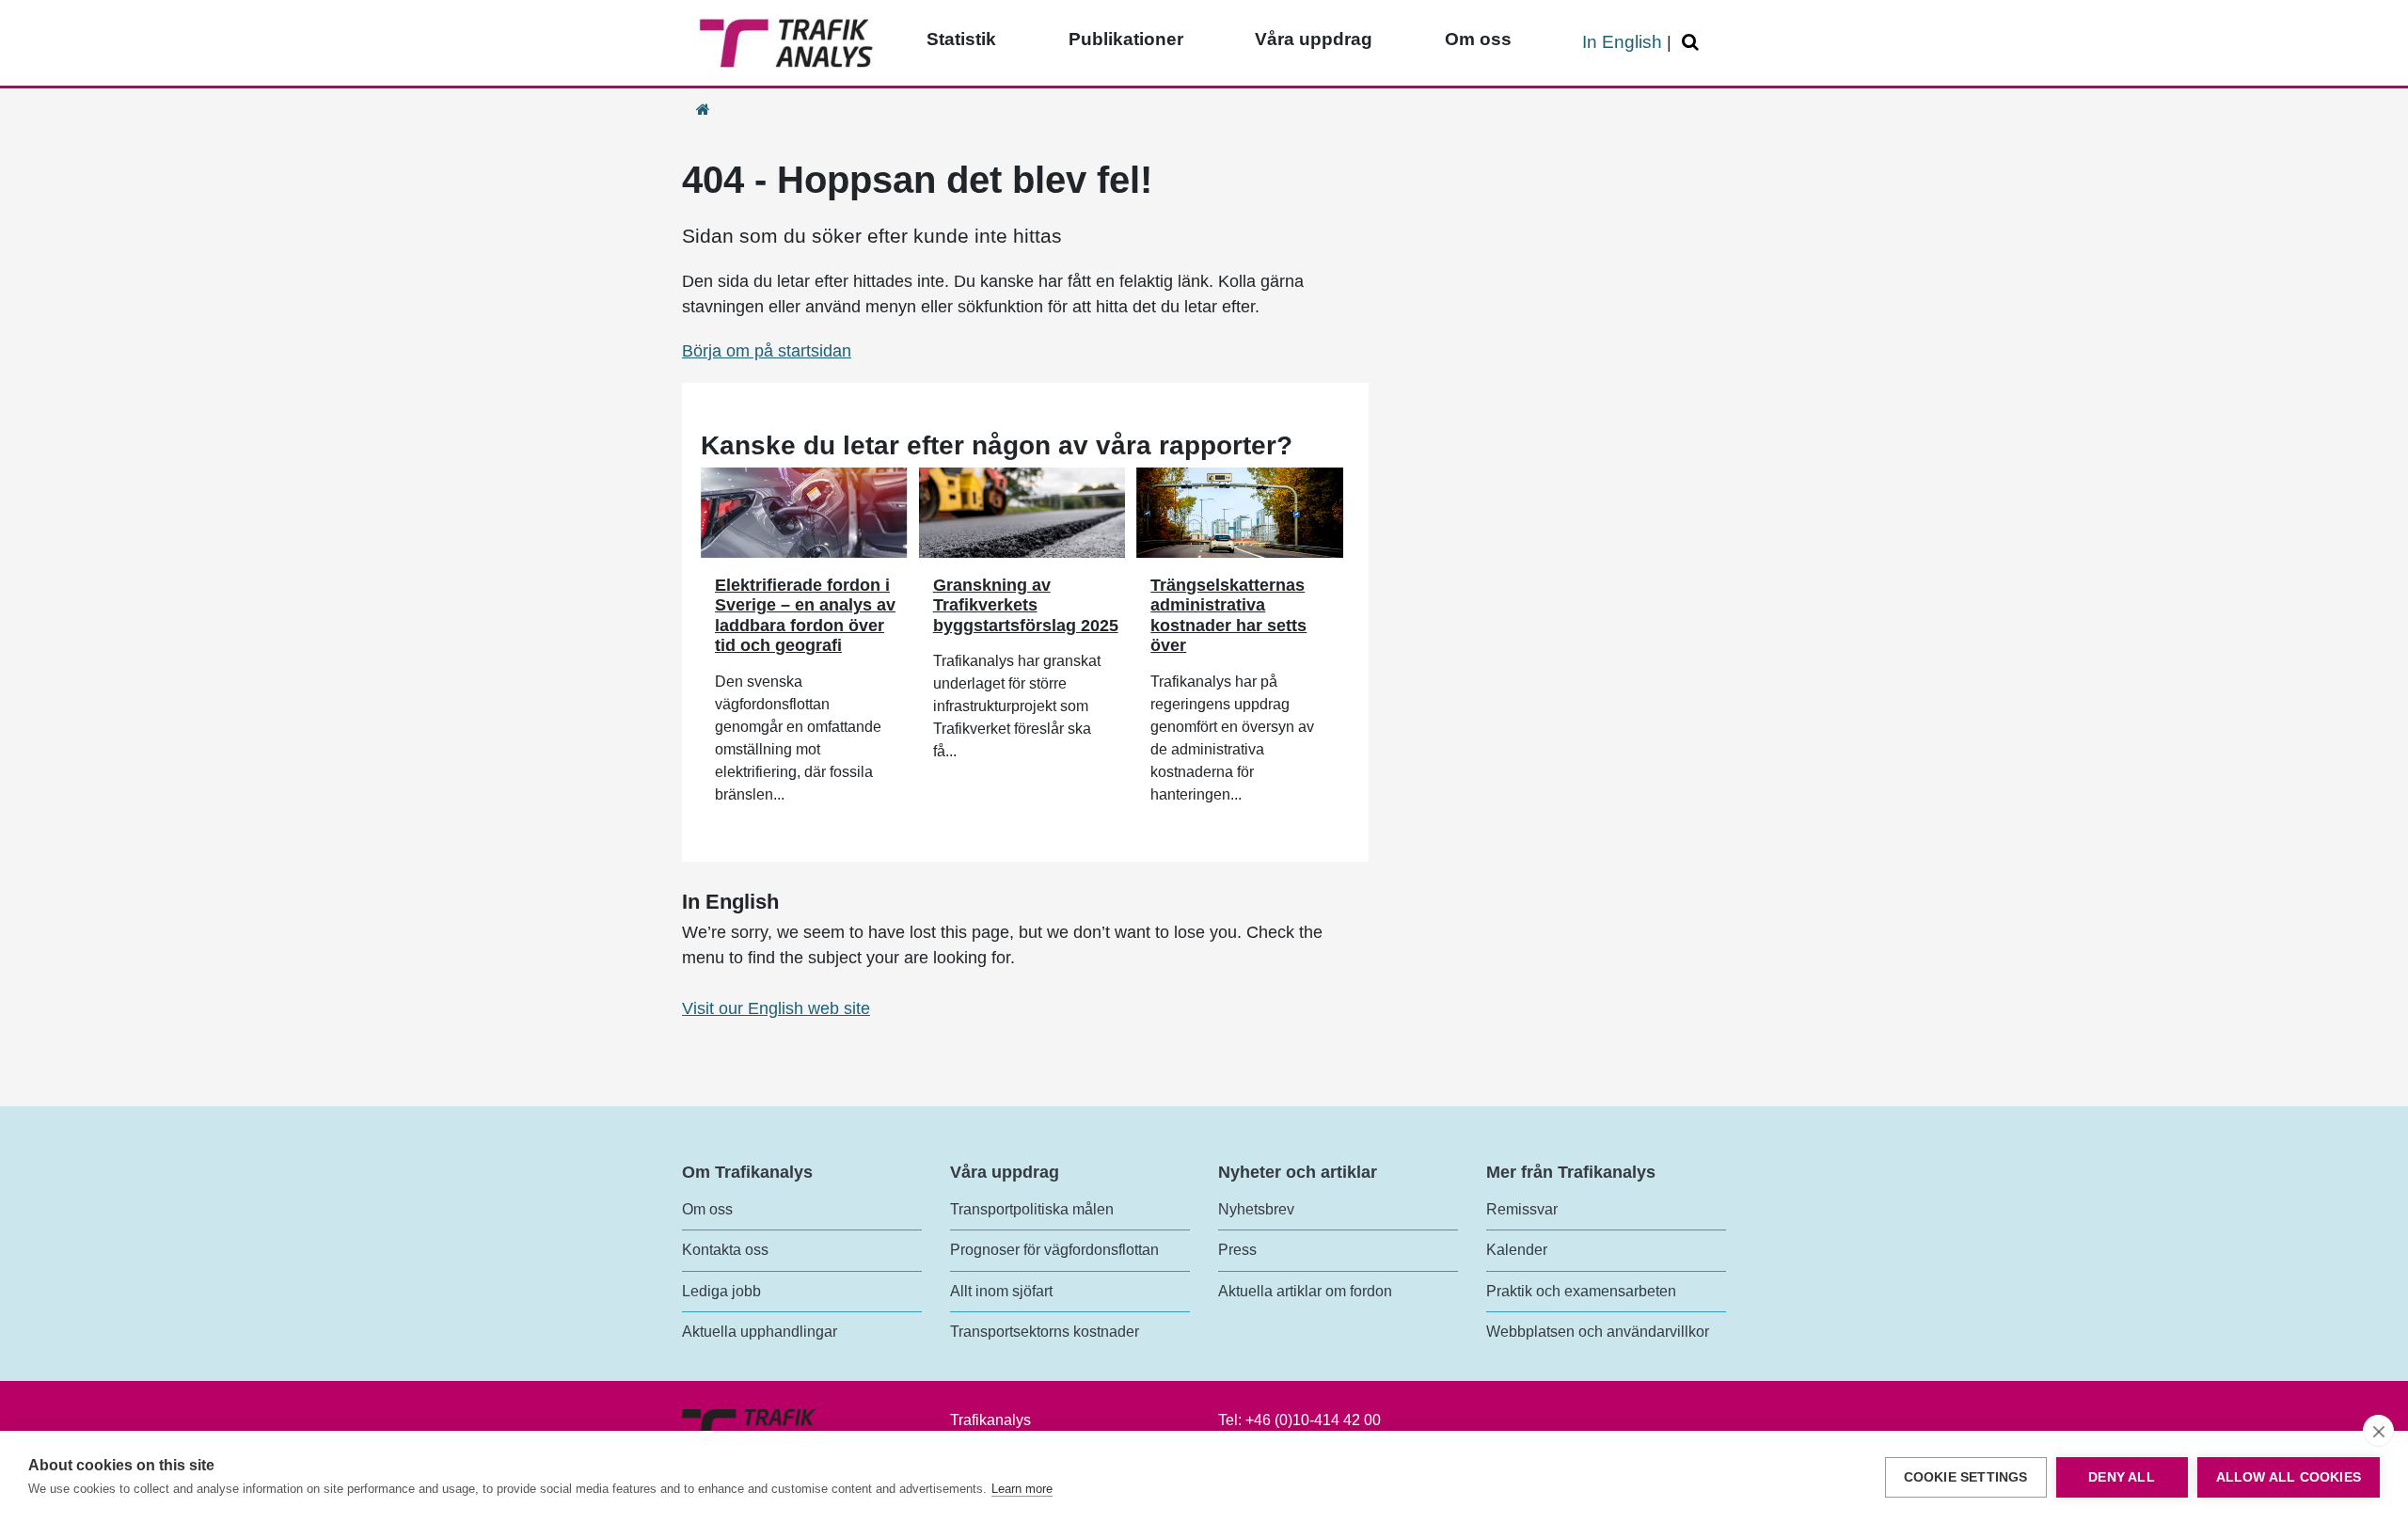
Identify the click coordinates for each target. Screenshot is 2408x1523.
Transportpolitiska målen (1032, 1209)
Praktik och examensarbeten (1581, 1291)
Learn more (1022, 1489)
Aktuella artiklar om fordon (1305, 1291)
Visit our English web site (776, 1008)
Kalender (1517, 1250)
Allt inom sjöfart (1001, 1291)
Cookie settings (1966, 1477)
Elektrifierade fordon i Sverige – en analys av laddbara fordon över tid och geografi (805, 616)
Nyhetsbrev (1256, 1209)
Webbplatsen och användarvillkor (1598, 1332)
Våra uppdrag (1314, 39)
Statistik (961, 39)
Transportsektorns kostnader (1045, 1332)
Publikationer (1126, 39)
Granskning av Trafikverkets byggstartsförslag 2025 (1026, 605)
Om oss (1478, 39)
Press (1237, 1250)
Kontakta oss (725, 1250)
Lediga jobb (721, 1291)
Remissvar (1522, 1209)
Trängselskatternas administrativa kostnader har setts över (1228, 616)
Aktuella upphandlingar (760, 1332)
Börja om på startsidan (767, 351)
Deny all (2122, 1477)
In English (1622, 42)
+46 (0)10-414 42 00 (1313, 1420)
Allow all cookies (2289, 1477)
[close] (2378, 1431)
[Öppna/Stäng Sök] (1693, 43)
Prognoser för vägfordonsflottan (1054, 1250)
